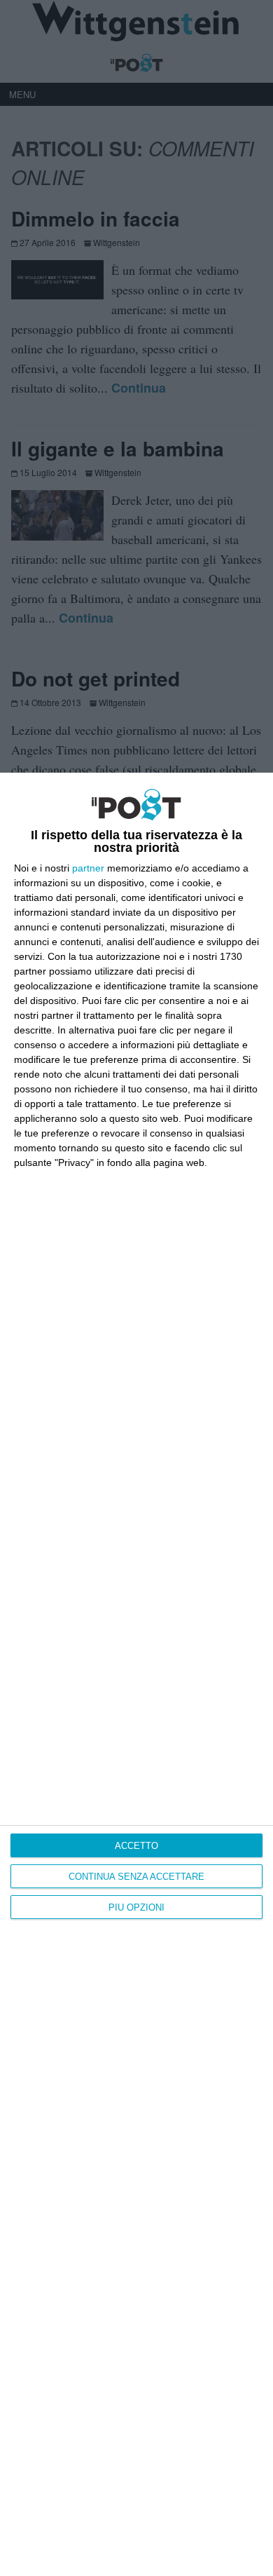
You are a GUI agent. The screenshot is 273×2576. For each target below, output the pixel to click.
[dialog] (136, 1674)
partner (88, 868)
